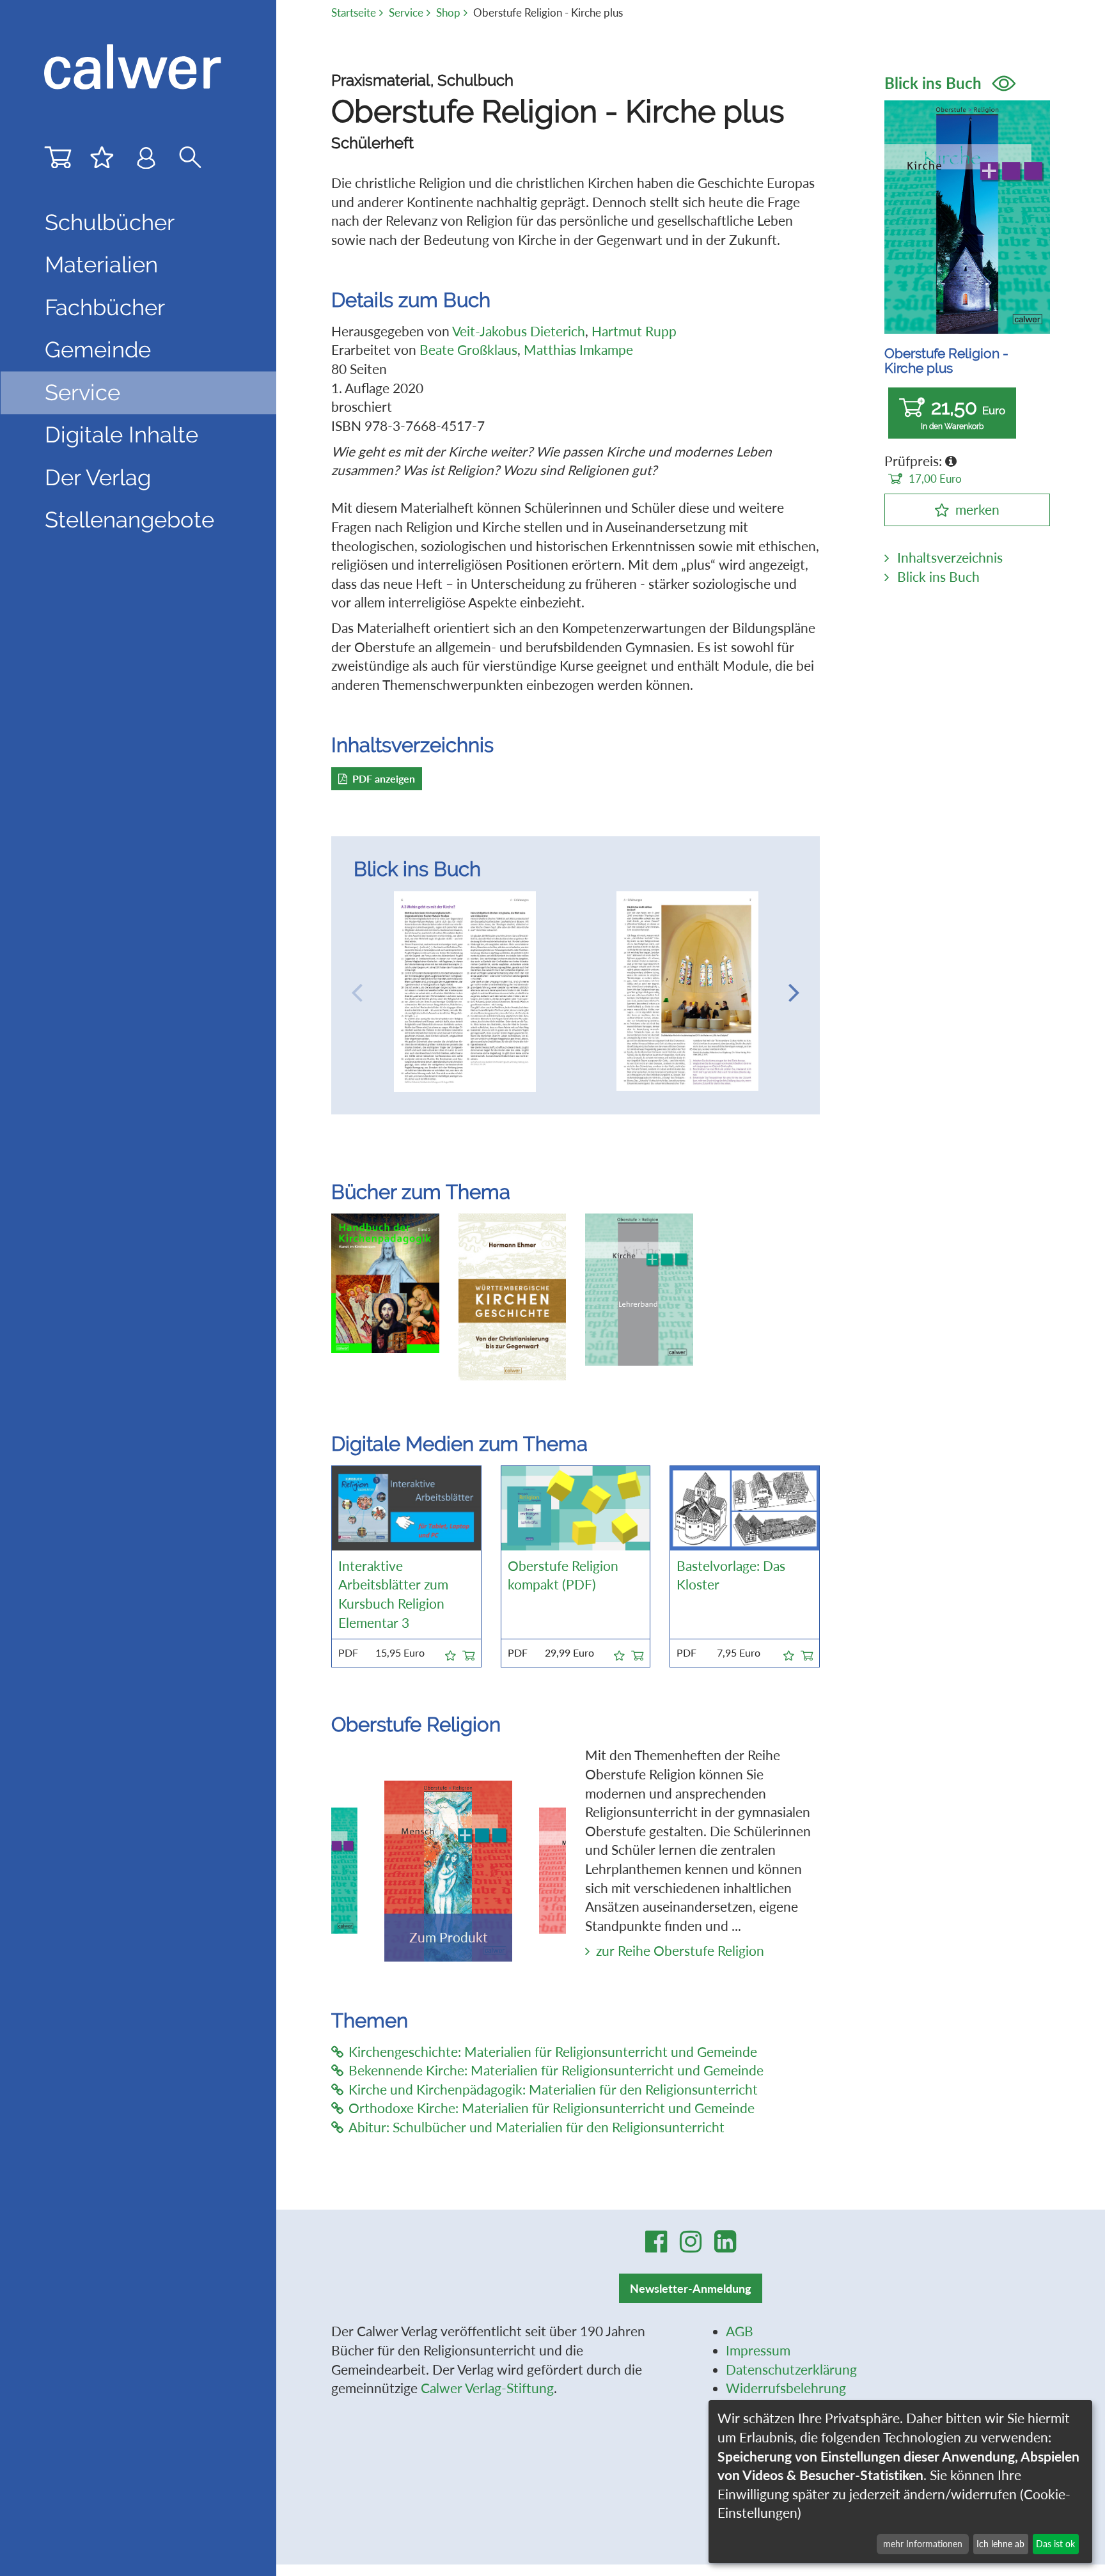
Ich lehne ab (1000, 2544)
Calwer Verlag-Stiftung (487, 2388)
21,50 (963, 413)
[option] (465, 992)
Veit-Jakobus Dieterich (519, 331)
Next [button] (794, 992)
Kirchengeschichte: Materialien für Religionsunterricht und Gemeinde (553, 2052)
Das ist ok (1055, 2544)
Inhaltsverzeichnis (950, 558)
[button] (451, 1653)
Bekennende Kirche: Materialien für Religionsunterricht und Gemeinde (556, 2070)
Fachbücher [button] (105, 308)
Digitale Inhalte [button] (121, 435)
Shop (448, 12)
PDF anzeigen (384, 778)
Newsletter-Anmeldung (691, 2288)
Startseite (354, 12)
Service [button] (82, 393)
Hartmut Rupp (634, 331)
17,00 (935, 479)
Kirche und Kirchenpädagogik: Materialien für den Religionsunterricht (553, 2089)
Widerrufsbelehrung (786, 2388)
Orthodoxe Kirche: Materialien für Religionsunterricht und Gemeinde (552, 2108)
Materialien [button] (101, 265)
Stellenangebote (129, 520)
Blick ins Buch (935, 83)
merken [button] (977, 510)
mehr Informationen (923, 2544)
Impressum (758, 2350)
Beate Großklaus (468, 350)
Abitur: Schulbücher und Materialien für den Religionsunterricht (537, 2127)
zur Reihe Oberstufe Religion (680, 1951)
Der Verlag (98, 478)
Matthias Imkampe (578, 350)
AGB (740, 2331)
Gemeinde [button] (98, 350)
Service (406, 12)
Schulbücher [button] (110, 222)
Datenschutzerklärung (791, 2369)
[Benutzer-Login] (146, 160)
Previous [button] (357, 992)
